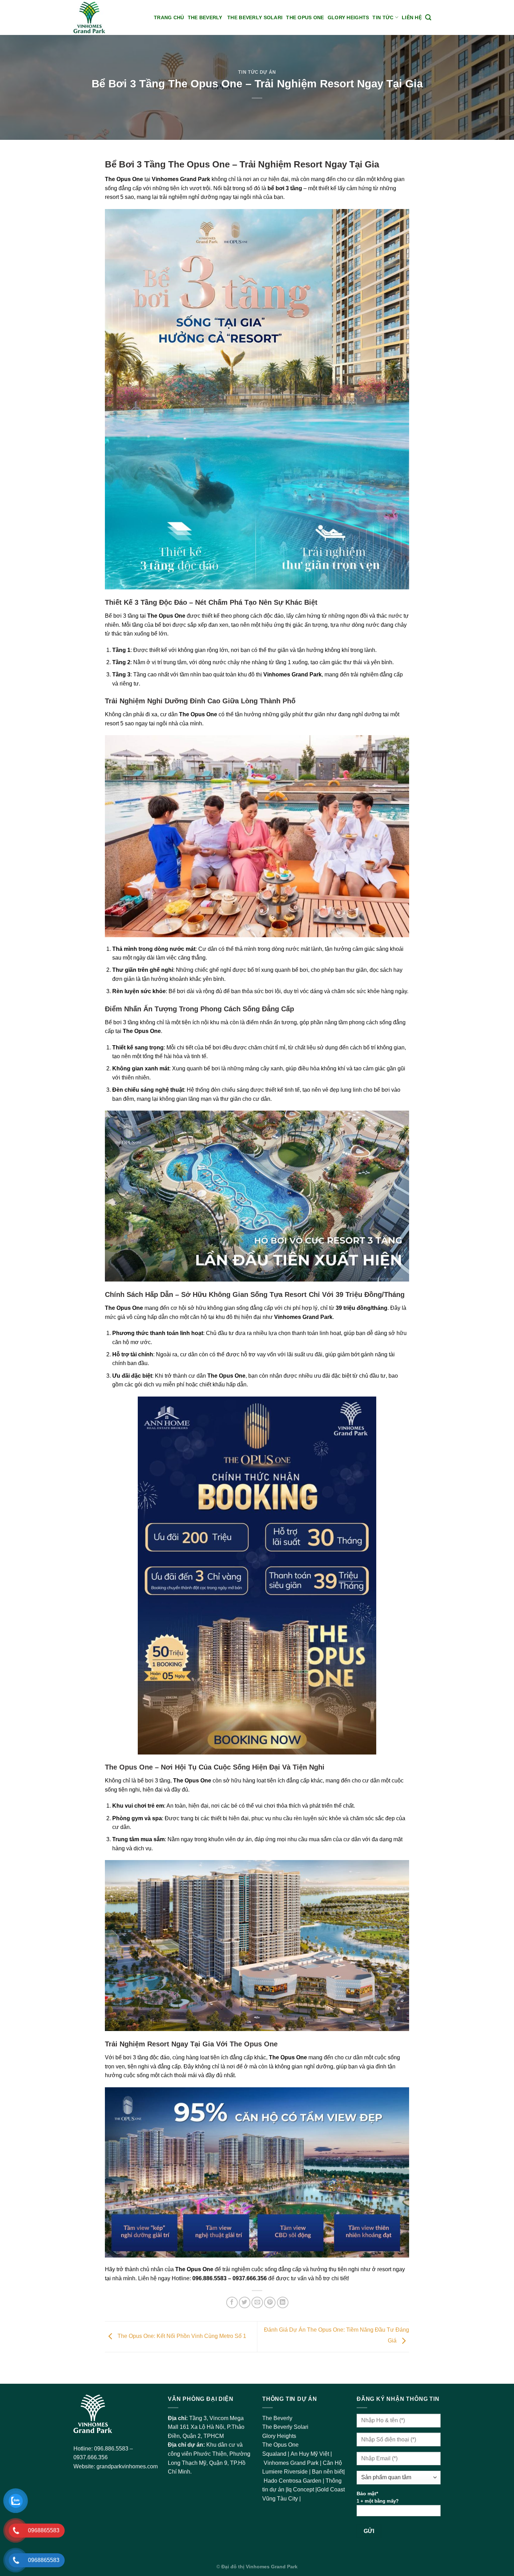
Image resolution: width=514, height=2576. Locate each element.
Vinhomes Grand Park (292, 2463)
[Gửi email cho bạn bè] (257, 2302)
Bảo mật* (378, 2497)
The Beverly (206, 17)
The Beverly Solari (255, 17)
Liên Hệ (412, 17)
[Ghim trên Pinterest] (270, 2302)
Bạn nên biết (328, 2472)
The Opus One (305, 17)
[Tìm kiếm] (428, 18)
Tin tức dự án (257, 72)
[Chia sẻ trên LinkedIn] (283, 2302)
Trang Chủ (169, 17)
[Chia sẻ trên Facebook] (232, 2302)
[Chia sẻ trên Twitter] (245, 2302)
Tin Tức (383, 17)
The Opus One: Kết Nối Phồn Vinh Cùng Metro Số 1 (181, 2336)
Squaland (275, 2454)
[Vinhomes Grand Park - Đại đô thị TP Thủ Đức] (108, 17)
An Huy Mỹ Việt (310, 2454)
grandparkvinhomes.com (127, 2466)
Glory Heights (348, 17)
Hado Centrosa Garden (293, 2481)
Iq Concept (301, 2489)
